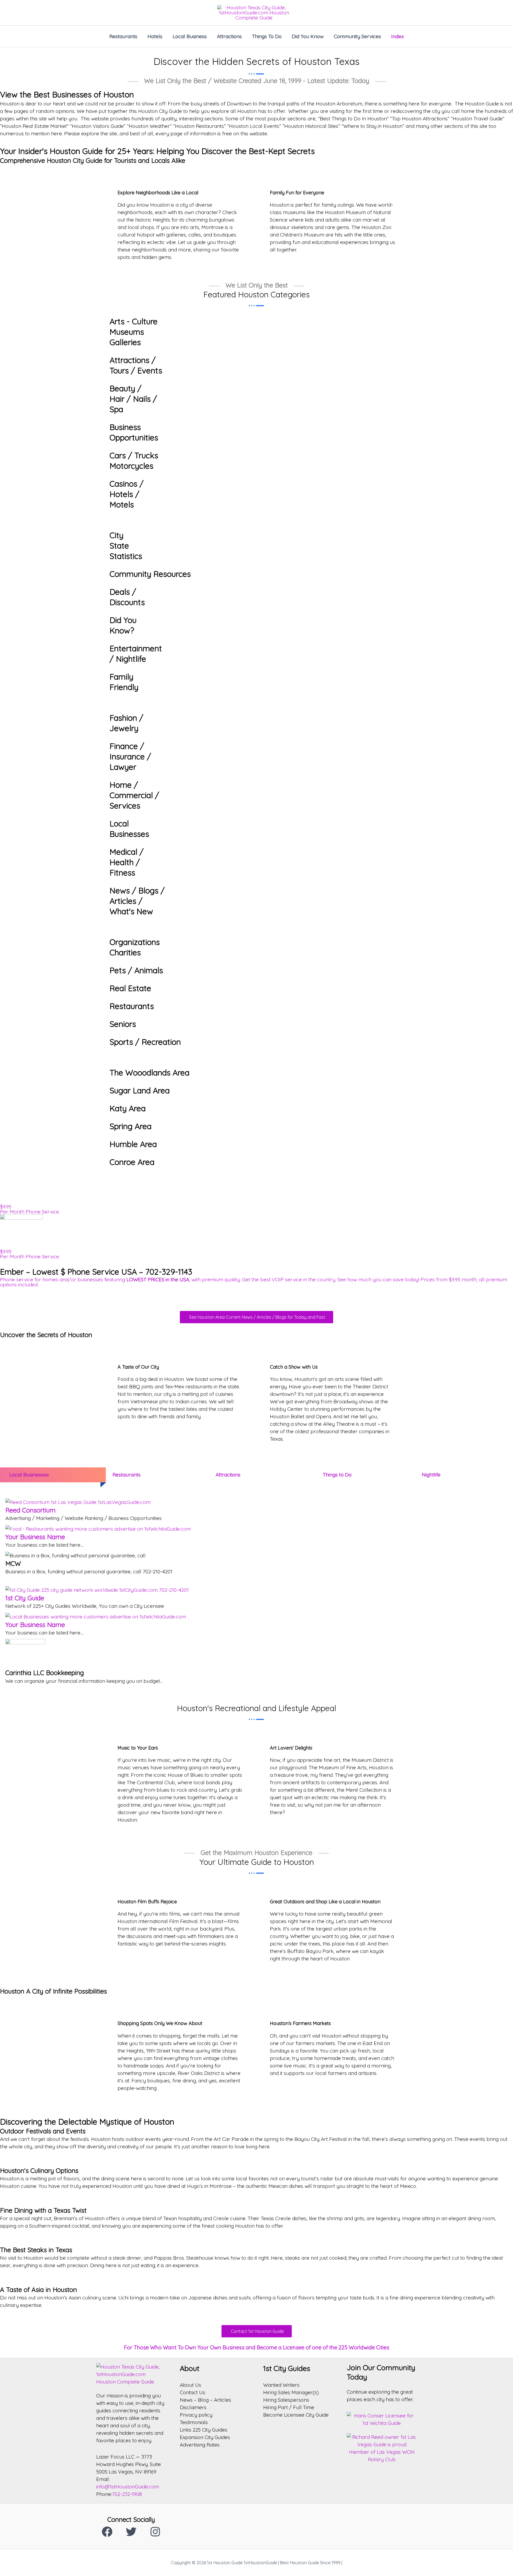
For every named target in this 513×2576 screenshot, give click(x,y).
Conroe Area (132, 1162)
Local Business (190, 36)
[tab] (50, 1475)
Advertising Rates (200, 2445)
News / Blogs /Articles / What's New (137, 901)
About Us (191, 2385)
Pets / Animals (136, 970)
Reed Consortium (30, 1510)
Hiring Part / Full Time (289, 2407)
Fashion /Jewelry (127, 723)
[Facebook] (107, 2532)
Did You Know (308, 36)
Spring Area (131, 1126)
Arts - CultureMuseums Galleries (134, 332)
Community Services (357, 36)
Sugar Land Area (140, 1090)
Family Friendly (124, 682)
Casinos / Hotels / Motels (127, 494)
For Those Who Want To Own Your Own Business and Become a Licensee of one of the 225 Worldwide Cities (257, 2347)
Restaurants (123, 36)
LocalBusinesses (129, 829)
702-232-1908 (127, 2494)
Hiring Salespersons (286, 2400)
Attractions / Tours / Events (136, 365)
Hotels (155, 36)
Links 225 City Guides (204, 2430)
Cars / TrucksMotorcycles (134, 461)
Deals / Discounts (127, 597)
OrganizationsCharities (135, 947)
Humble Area (133, 1144)
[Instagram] (155, 2532)
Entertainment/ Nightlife (136, 654)
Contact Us (193, 2392)
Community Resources (150, 574)
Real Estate (130, 988)
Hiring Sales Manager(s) (291, 2392)
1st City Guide (25, 1598)
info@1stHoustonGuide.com (128, 2487)
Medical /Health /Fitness (127, 862)
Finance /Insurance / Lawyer (130, 757)
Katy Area (128, 1108)
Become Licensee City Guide (296, 2415)
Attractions (229, 36)
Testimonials (194, 2422)
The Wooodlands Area (149, 1073)
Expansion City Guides (205, 2437)
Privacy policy (196, 2415)
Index (397, 36)
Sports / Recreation (145, 1042)
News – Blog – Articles (205, 2400)
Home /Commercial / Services (134, 795)
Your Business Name (35, 1537)
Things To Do (267, 36)
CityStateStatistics (126, 546)
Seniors (123, 1024)
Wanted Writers (281, 2385)
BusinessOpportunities (134, 432)
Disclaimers (193, 2407)
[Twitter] (131, 2532)
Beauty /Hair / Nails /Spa (133, 399)
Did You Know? (123, 625)
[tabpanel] (256, 1593)
